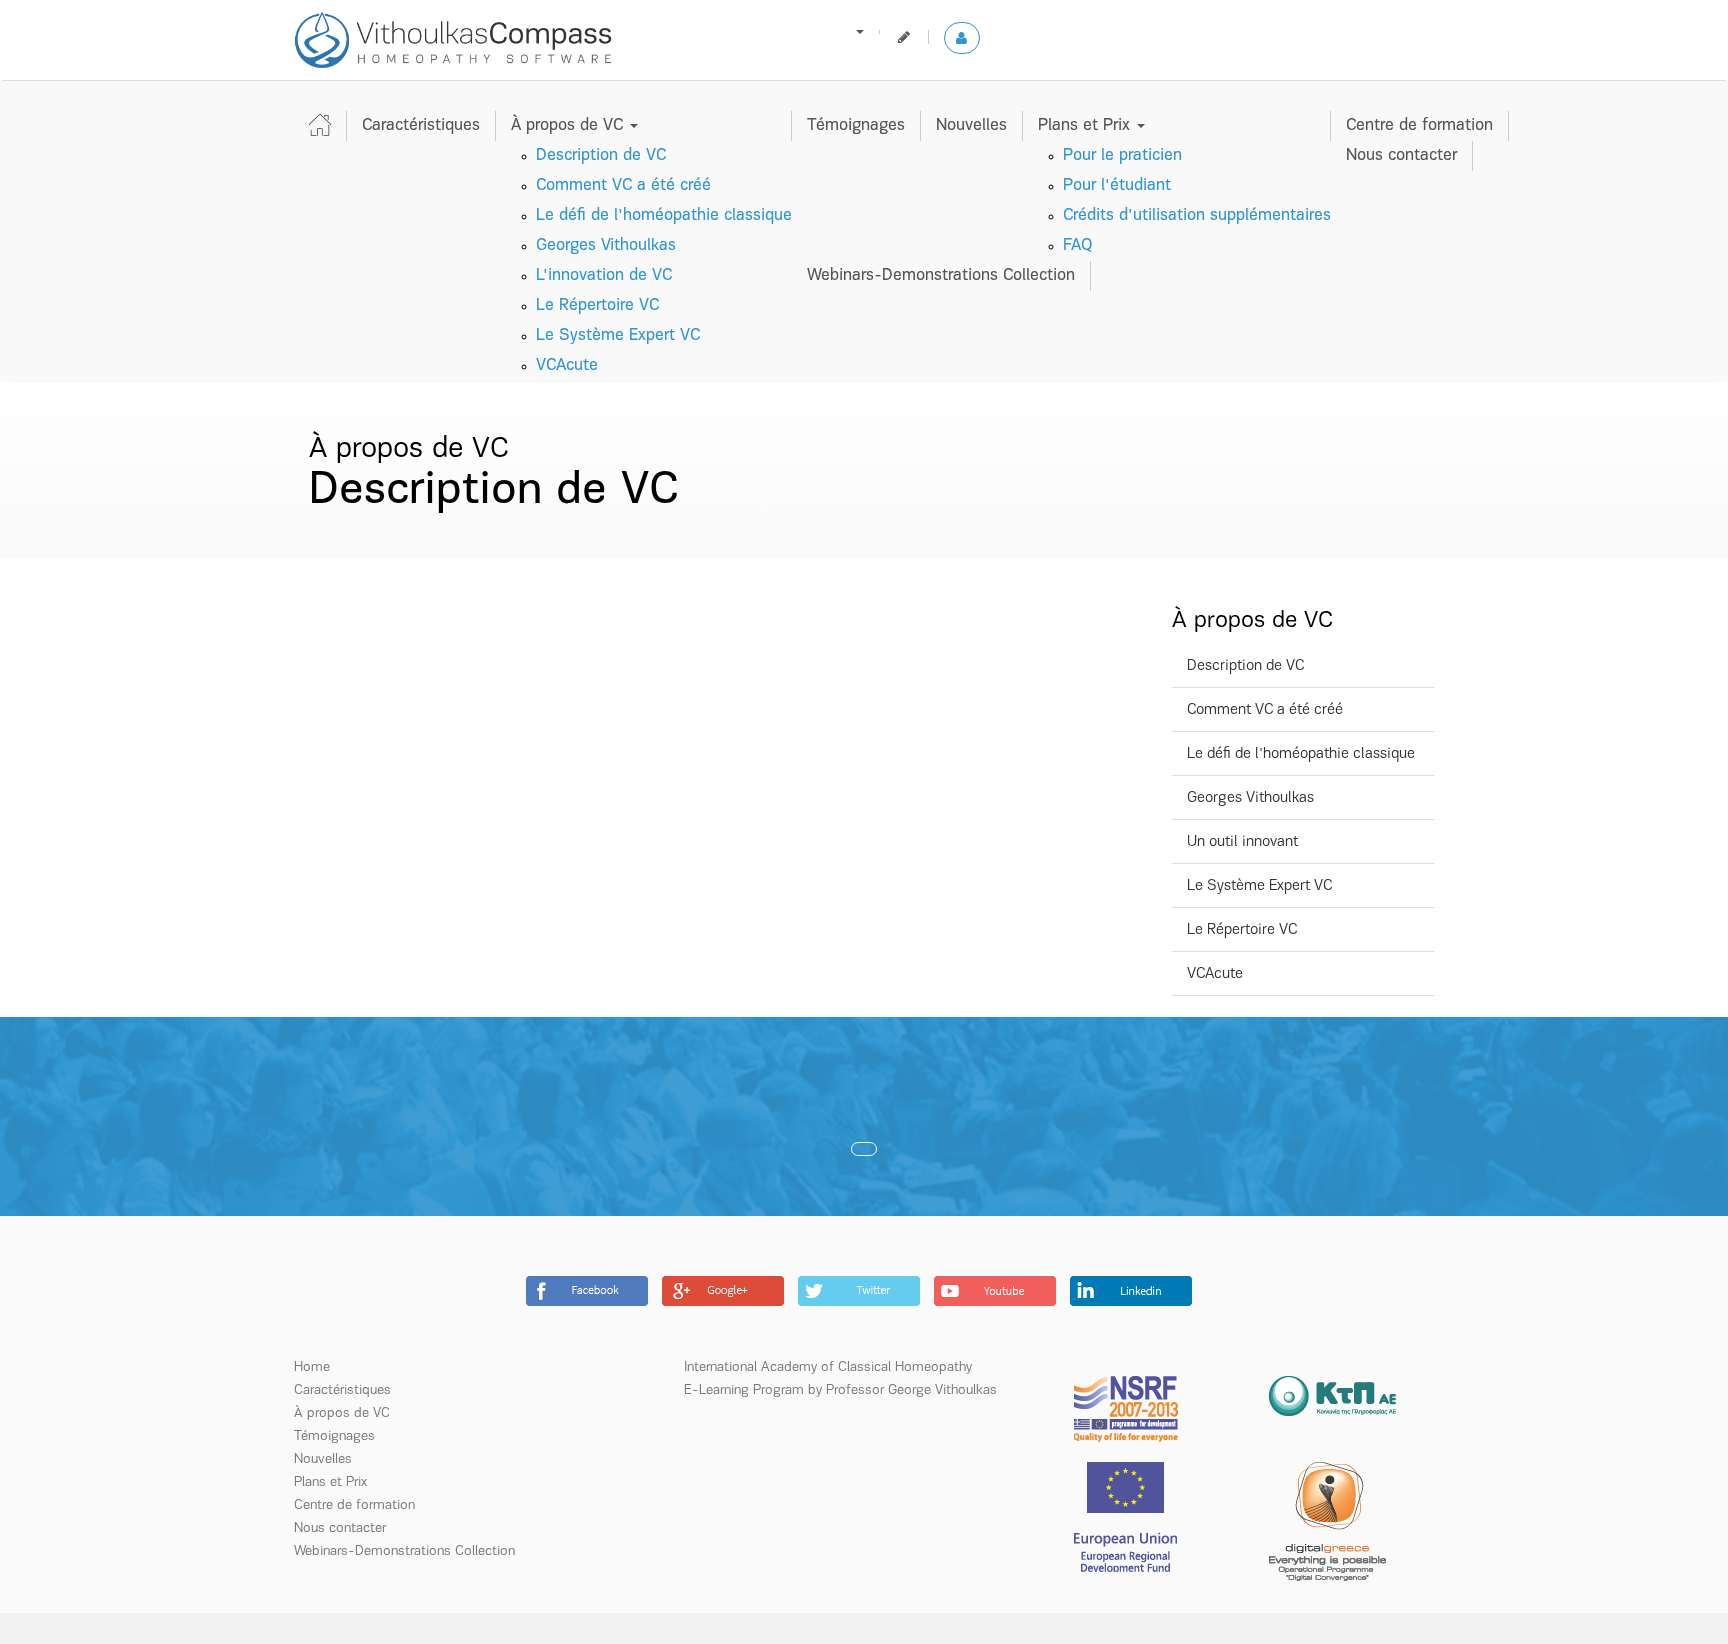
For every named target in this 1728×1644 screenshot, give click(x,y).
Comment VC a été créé (623, 185)
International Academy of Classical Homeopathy (828, 1367)
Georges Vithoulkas (606, 245)
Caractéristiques (421, 125)
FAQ (1077, 245)
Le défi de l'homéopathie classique (664, 215)
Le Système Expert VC (618, 335)
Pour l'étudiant (1117, 185)
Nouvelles (971, 125)
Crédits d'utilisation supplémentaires (1197, 215)
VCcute (567, 365)
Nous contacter (1401, 155)
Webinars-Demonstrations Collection (941, 275)
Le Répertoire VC (597, 305)
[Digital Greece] (1327, 1521)
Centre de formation (1419, 125)
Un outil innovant (1242, 842)
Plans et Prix (1086, 125)
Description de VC (601, 155)
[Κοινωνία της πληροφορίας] (1332, 1395)
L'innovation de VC (604, 275)
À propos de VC (569, 125)
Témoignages (856, 125)
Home (312, 1367)
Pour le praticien (1122, 155)
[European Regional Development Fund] (1125, 1516)
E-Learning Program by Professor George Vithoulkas (840, 1390)
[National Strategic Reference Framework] (1126, 1408)
